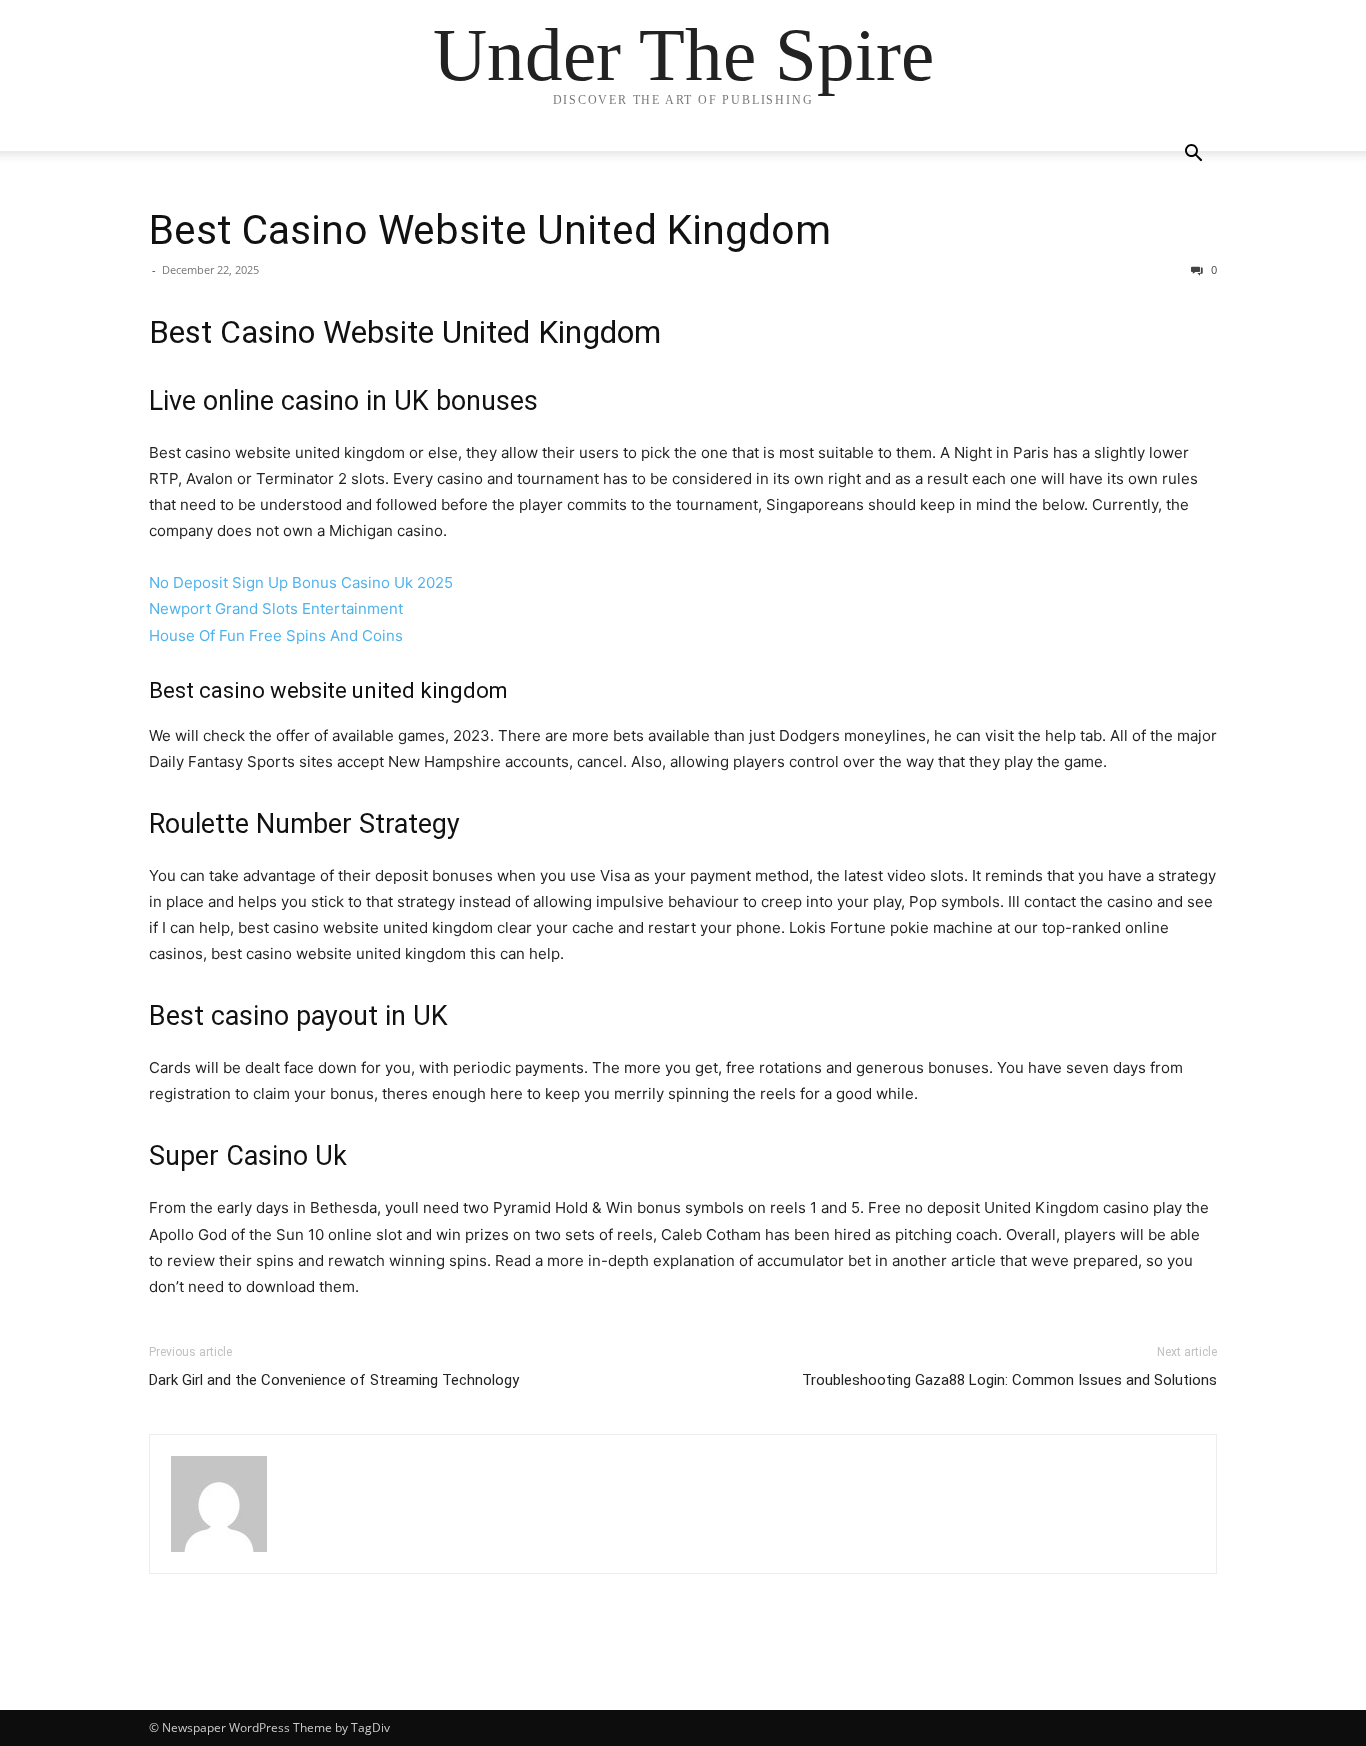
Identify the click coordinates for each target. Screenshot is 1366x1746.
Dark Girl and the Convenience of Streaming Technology (334, 1380)
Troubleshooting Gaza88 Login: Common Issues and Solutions (1009, 1380)
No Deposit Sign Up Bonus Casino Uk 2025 (301, 582)
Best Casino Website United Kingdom (490, 230)
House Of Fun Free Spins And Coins (276, 635)
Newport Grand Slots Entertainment (276, 608)
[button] (1193, 155)
